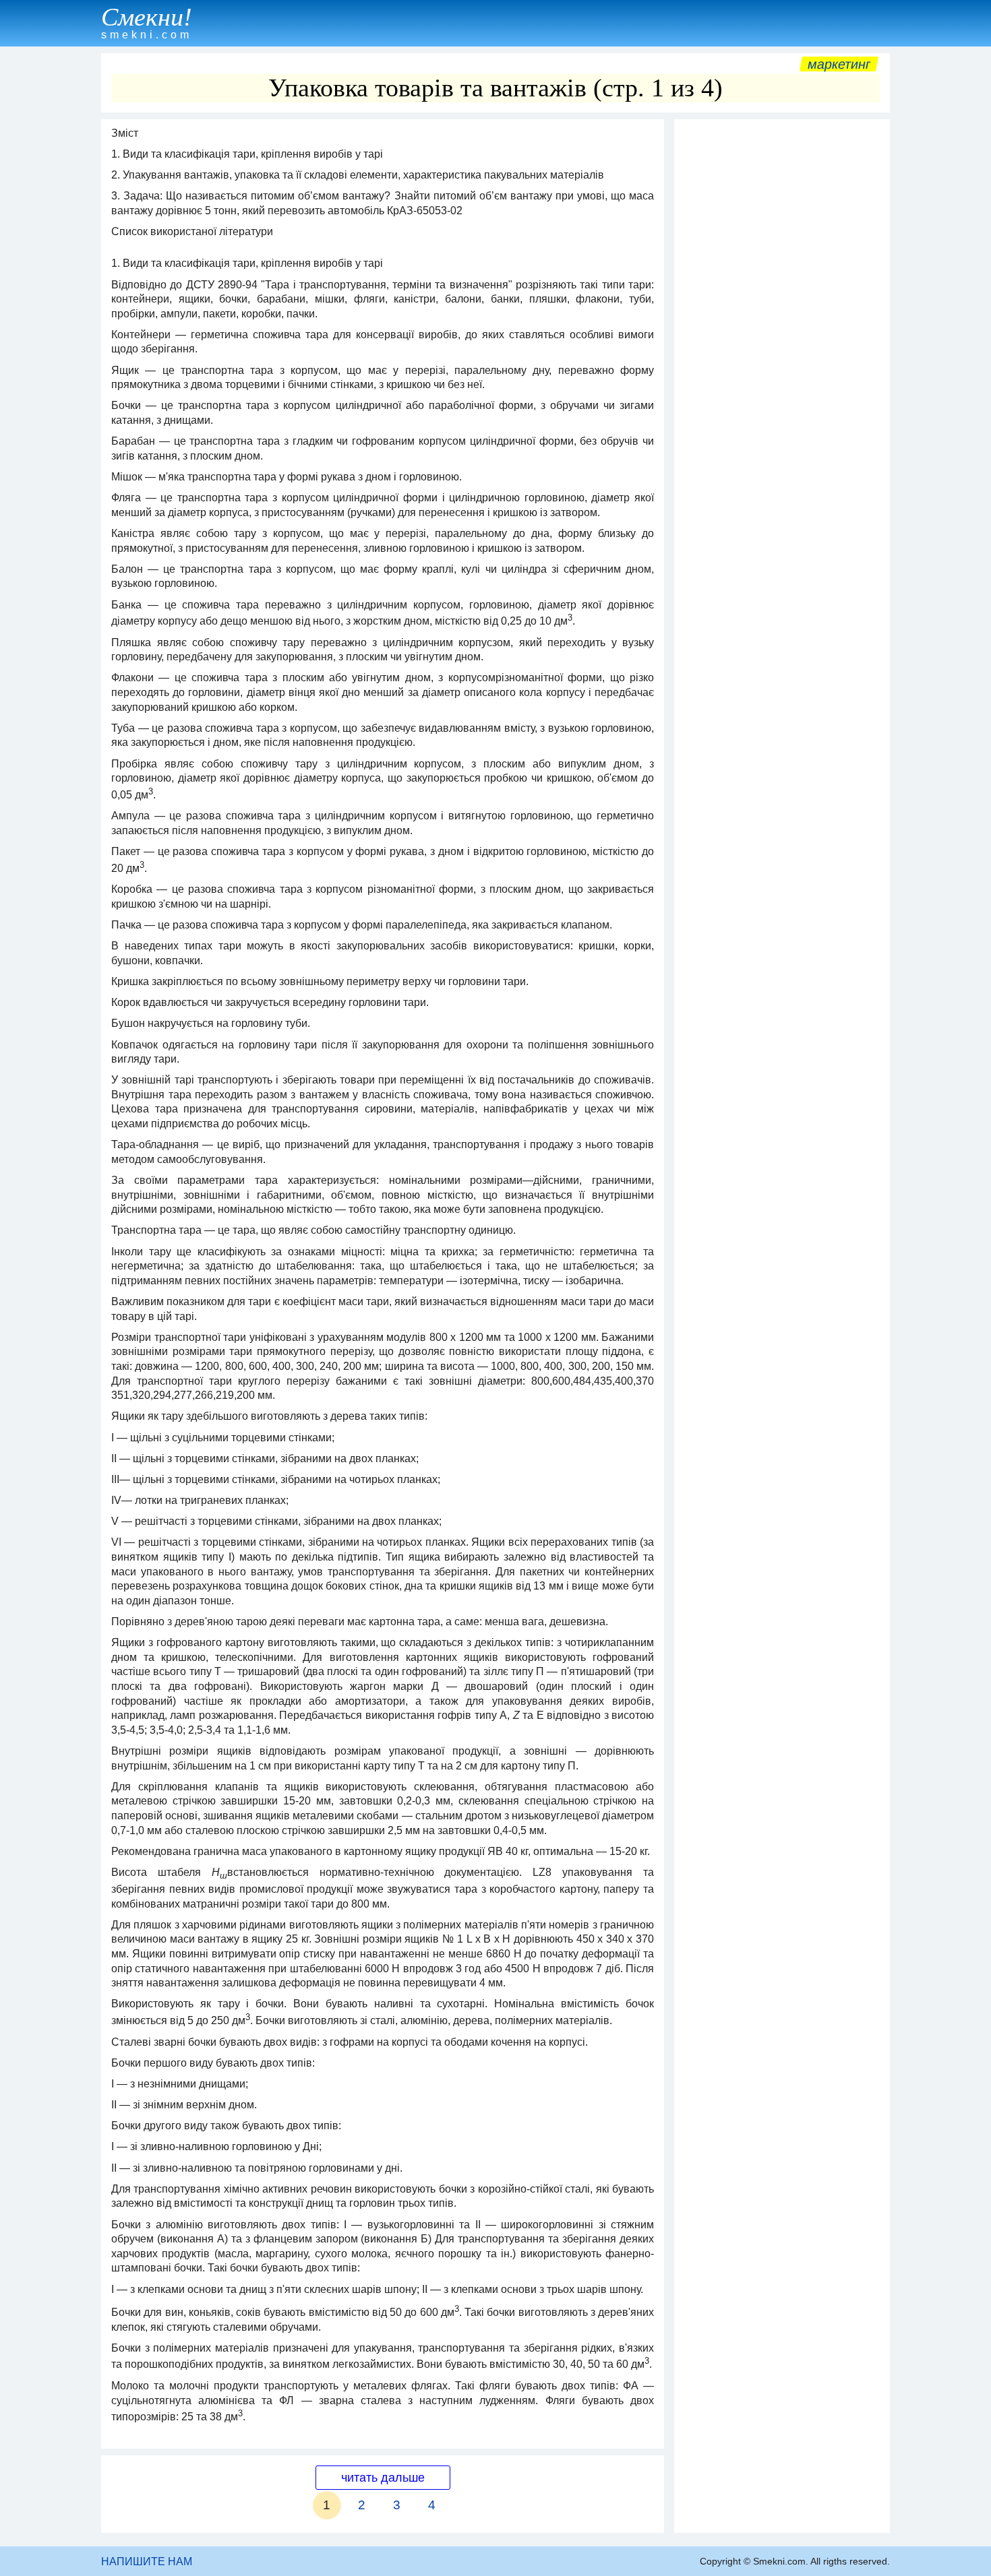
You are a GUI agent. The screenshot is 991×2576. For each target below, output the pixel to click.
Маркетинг (839, 64)
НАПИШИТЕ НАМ (147, 2562)
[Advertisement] (782, 328)
